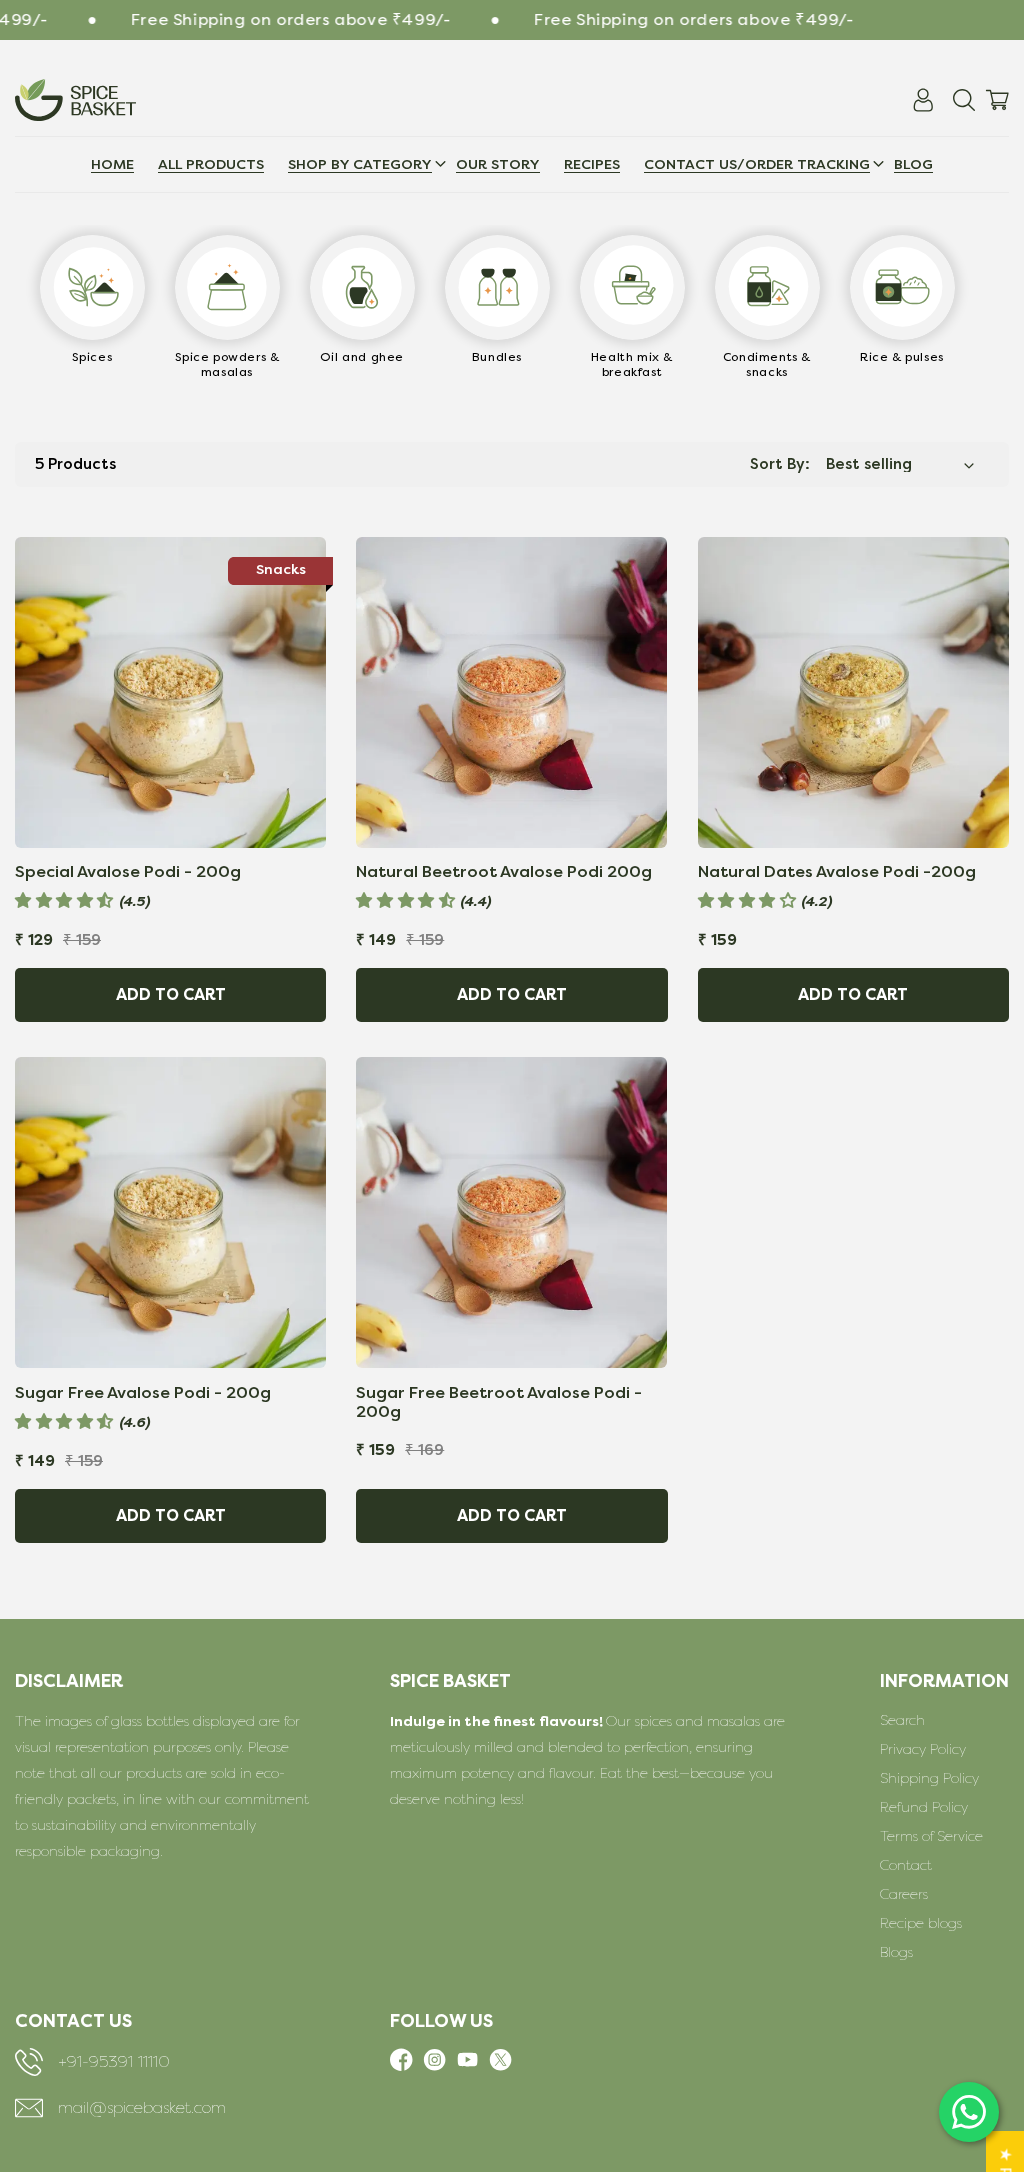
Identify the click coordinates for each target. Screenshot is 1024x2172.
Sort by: (780, 464)
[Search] (964, 100)
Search (902, 1720)
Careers (904, 1894)
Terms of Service (931, 1836)
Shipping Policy (929, 1778)
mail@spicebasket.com (142, 2108)
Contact (906, 1865)
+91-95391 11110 (114, 2062)
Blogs (896, 1952)
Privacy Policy (923, 1749)
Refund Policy (924, 1807)
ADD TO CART (171, 995)
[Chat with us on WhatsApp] (969, 2112)
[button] (757, 164)
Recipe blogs (921, 1923)
